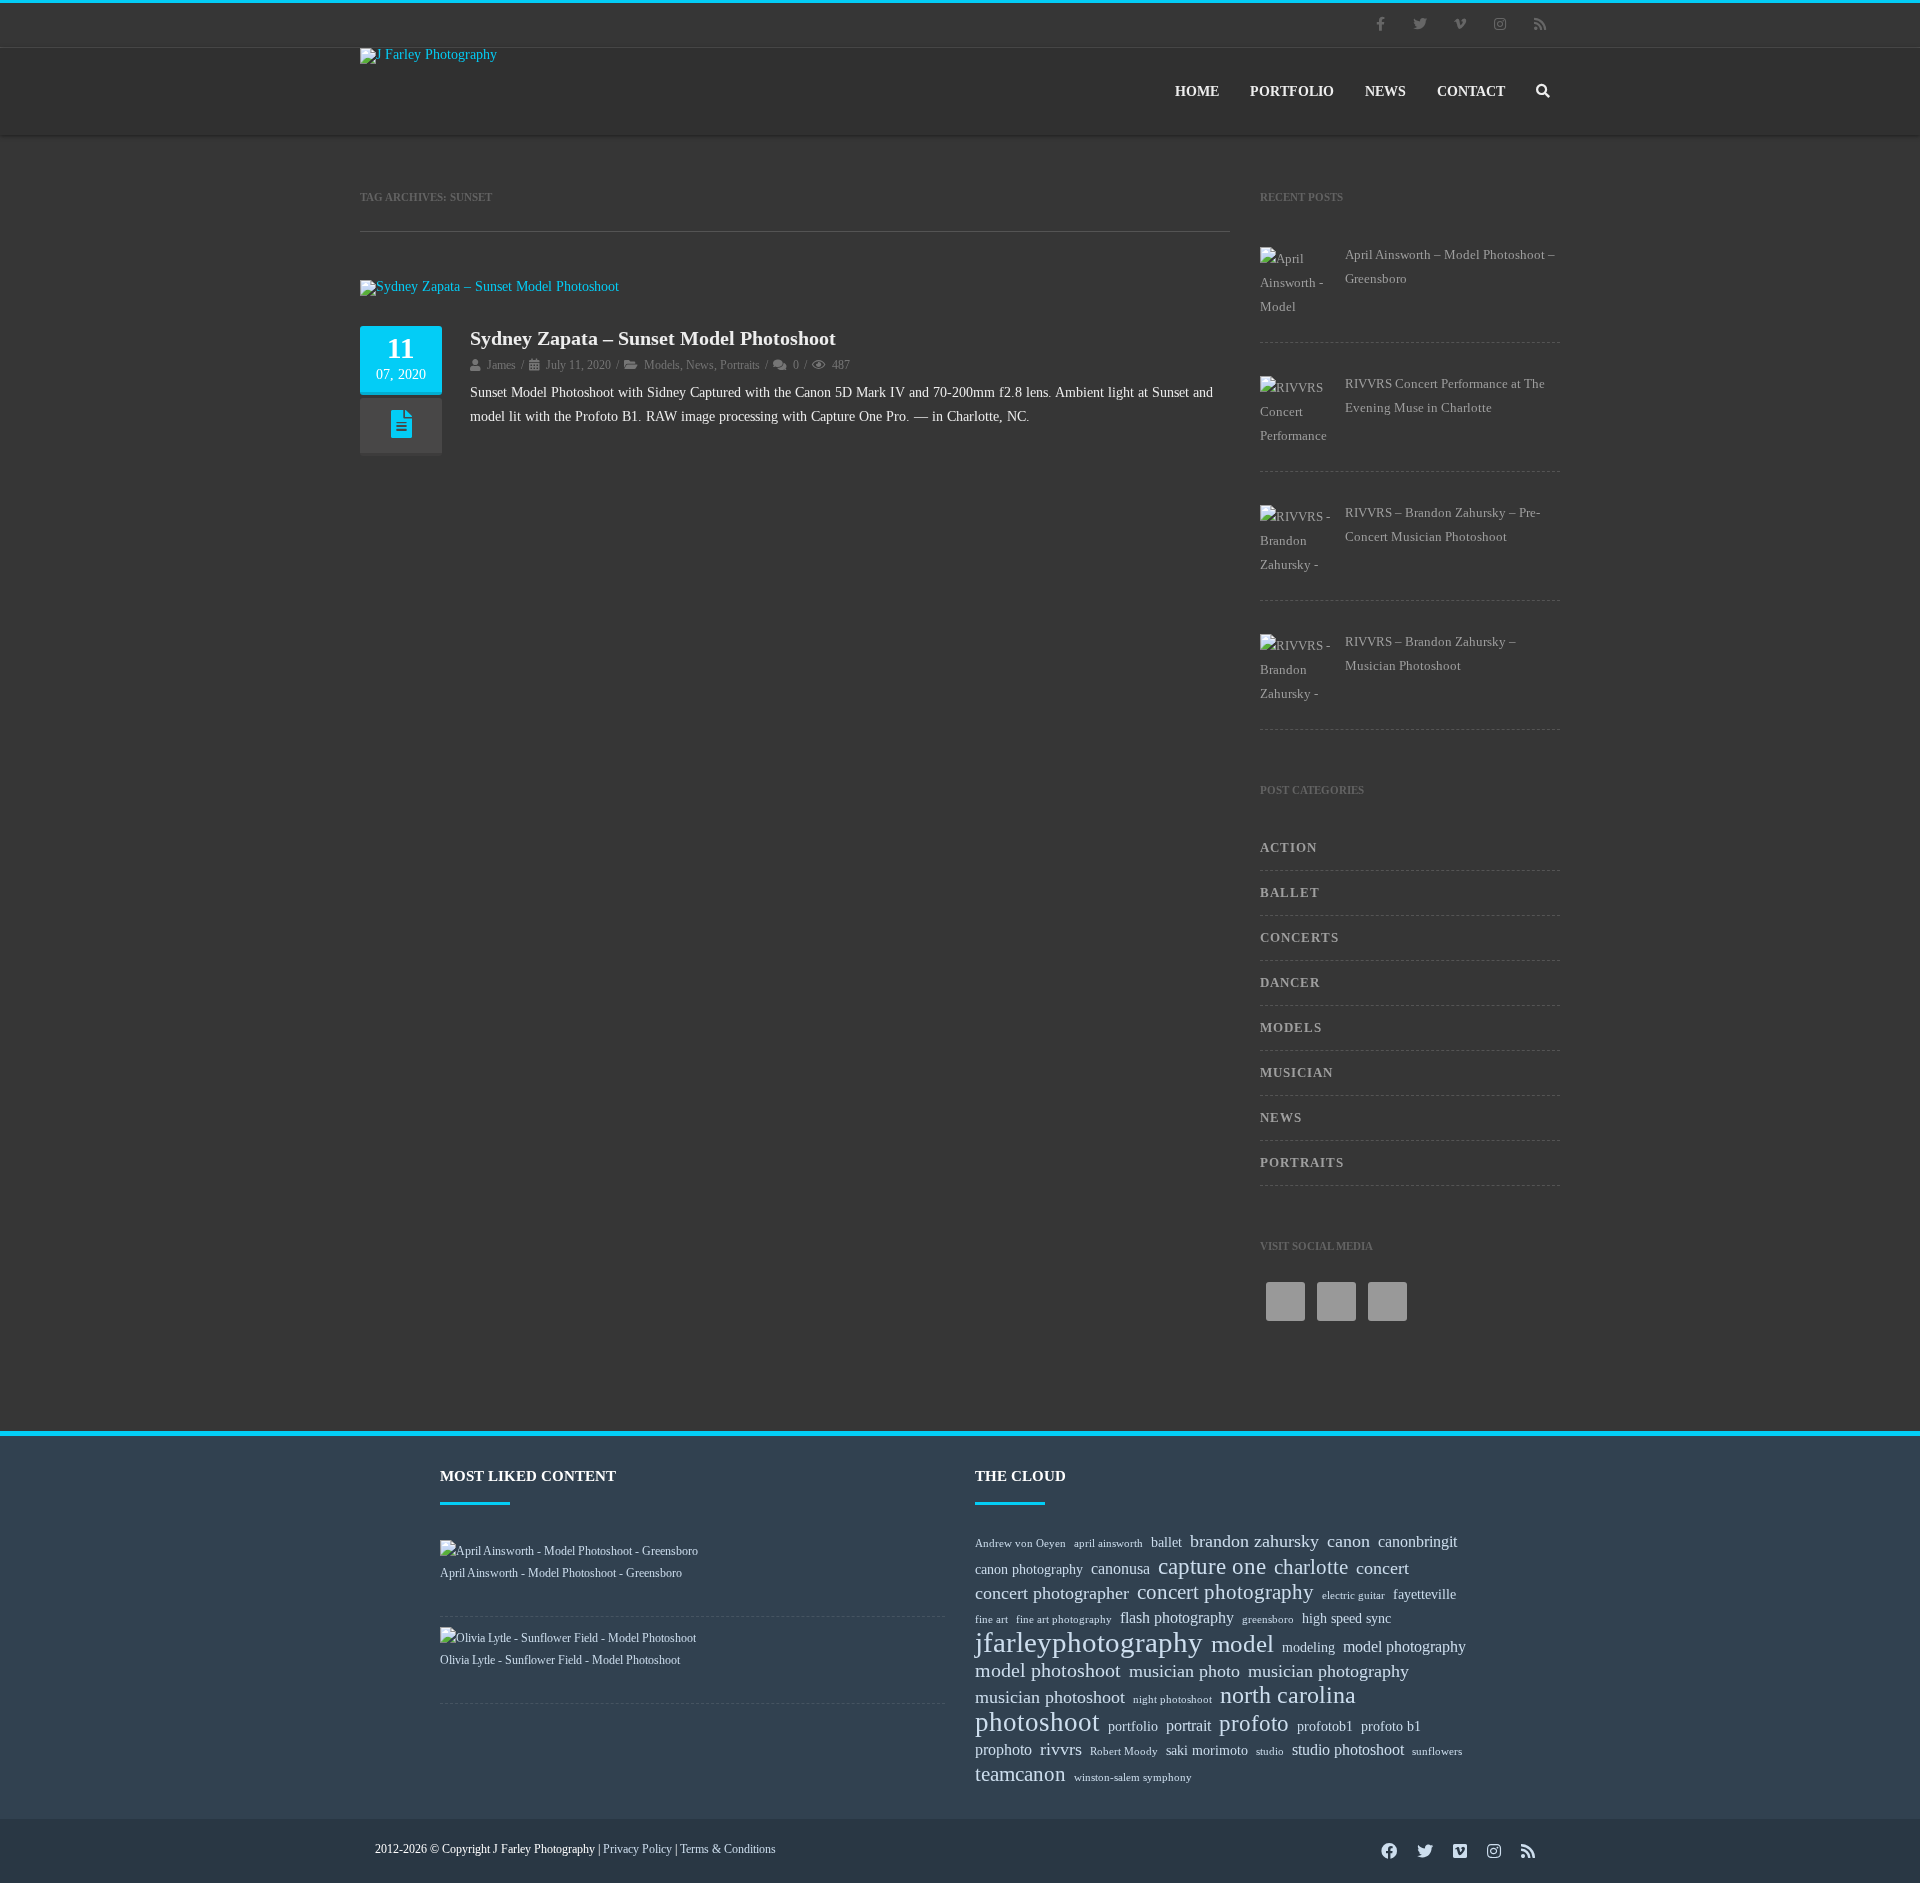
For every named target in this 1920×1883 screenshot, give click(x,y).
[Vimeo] (1460, 25)
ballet (1166, 1542)
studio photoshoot (1348, 1749)
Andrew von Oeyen (1020, 1543)
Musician (1296, 1072)
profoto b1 (1391, 1726)
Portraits (740, 365)
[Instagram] (1500, 25)
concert (1382, 1568)
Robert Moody (1124, 1751)
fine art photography (1064, 1619)
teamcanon (1020, 1774)
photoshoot (1037, 1722)
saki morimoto (1207, 1750)
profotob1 (1325, 1726)
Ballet (1290, 892)
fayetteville (1424, 1594)
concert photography (1225, 1592)
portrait (1188, 1725)
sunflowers (1437, 1751)
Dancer (1290, 982)
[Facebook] (1380, 25)
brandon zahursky (1254, 1541)
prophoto (1003, 1749)
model (1242, 1644)
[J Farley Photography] (435, 56)
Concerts (1299, 937)
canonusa (1120, 1568)
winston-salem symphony (1133, 1777)
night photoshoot (1172, 1699)
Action (1288, 847)
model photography (1404, 1646)
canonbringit (1417, 1541)
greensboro (1268, 1619)
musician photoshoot (1050, 1697)
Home (1197, 91)
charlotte (1311, 1567)
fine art (991, 1619)
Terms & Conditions (728, 1849)
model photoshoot (1048, 1670)
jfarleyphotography (1089, 1642)
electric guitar (1353, 1595)
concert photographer (1052, 1593)
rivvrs (1061, 1749)
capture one (1212, 1566)
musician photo (1184, 1671)
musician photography (1328, 1671)
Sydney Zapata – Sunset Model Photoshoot (653, 338)
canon (1348, 1541)
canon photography (1029, 1569)
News (1385, 91)
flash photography (1177, 1617)
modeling (1308, 1647)
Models (662, 365)
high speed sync (1346, 1618)
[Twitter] (1420, 25)
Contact (1471, 91)
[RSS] (1540, 25)
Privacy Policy (637, 1849)
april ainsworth (1108, 1543)
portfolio (1133, 1726)
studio (1270, 1751)
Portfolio (1292, 91)
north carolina (1288, 1695)
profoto (1254, 1723)
